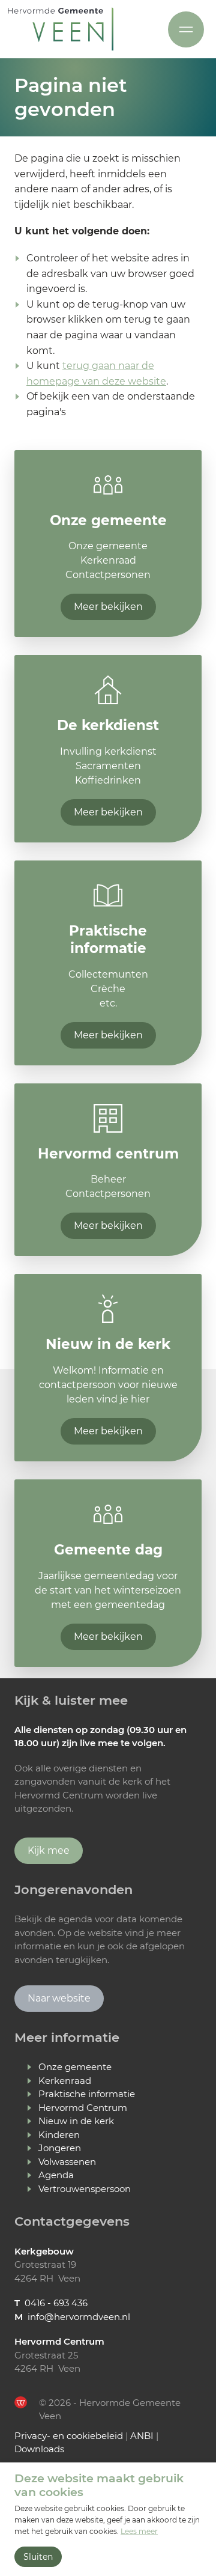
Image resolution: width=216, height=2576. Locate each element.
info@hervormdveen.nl (79, 2317)
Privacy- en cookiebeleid (69, 2436)
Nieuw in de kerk (76, 2121)
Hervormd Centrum (83, 2108)
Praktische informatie (87, 2094)
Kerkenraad (65, 2081)
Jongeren (60, 2148)
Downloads (39, 2449)
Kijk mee (49, 1850)
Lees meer (139, 2531)
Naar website (59, 1998)
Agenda (56, 2175)
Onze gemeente (75, 2067)
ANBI (142, 2436)
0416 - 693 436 (56, 2303)
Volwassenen (67, 2162)
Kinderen (59, 2135)
